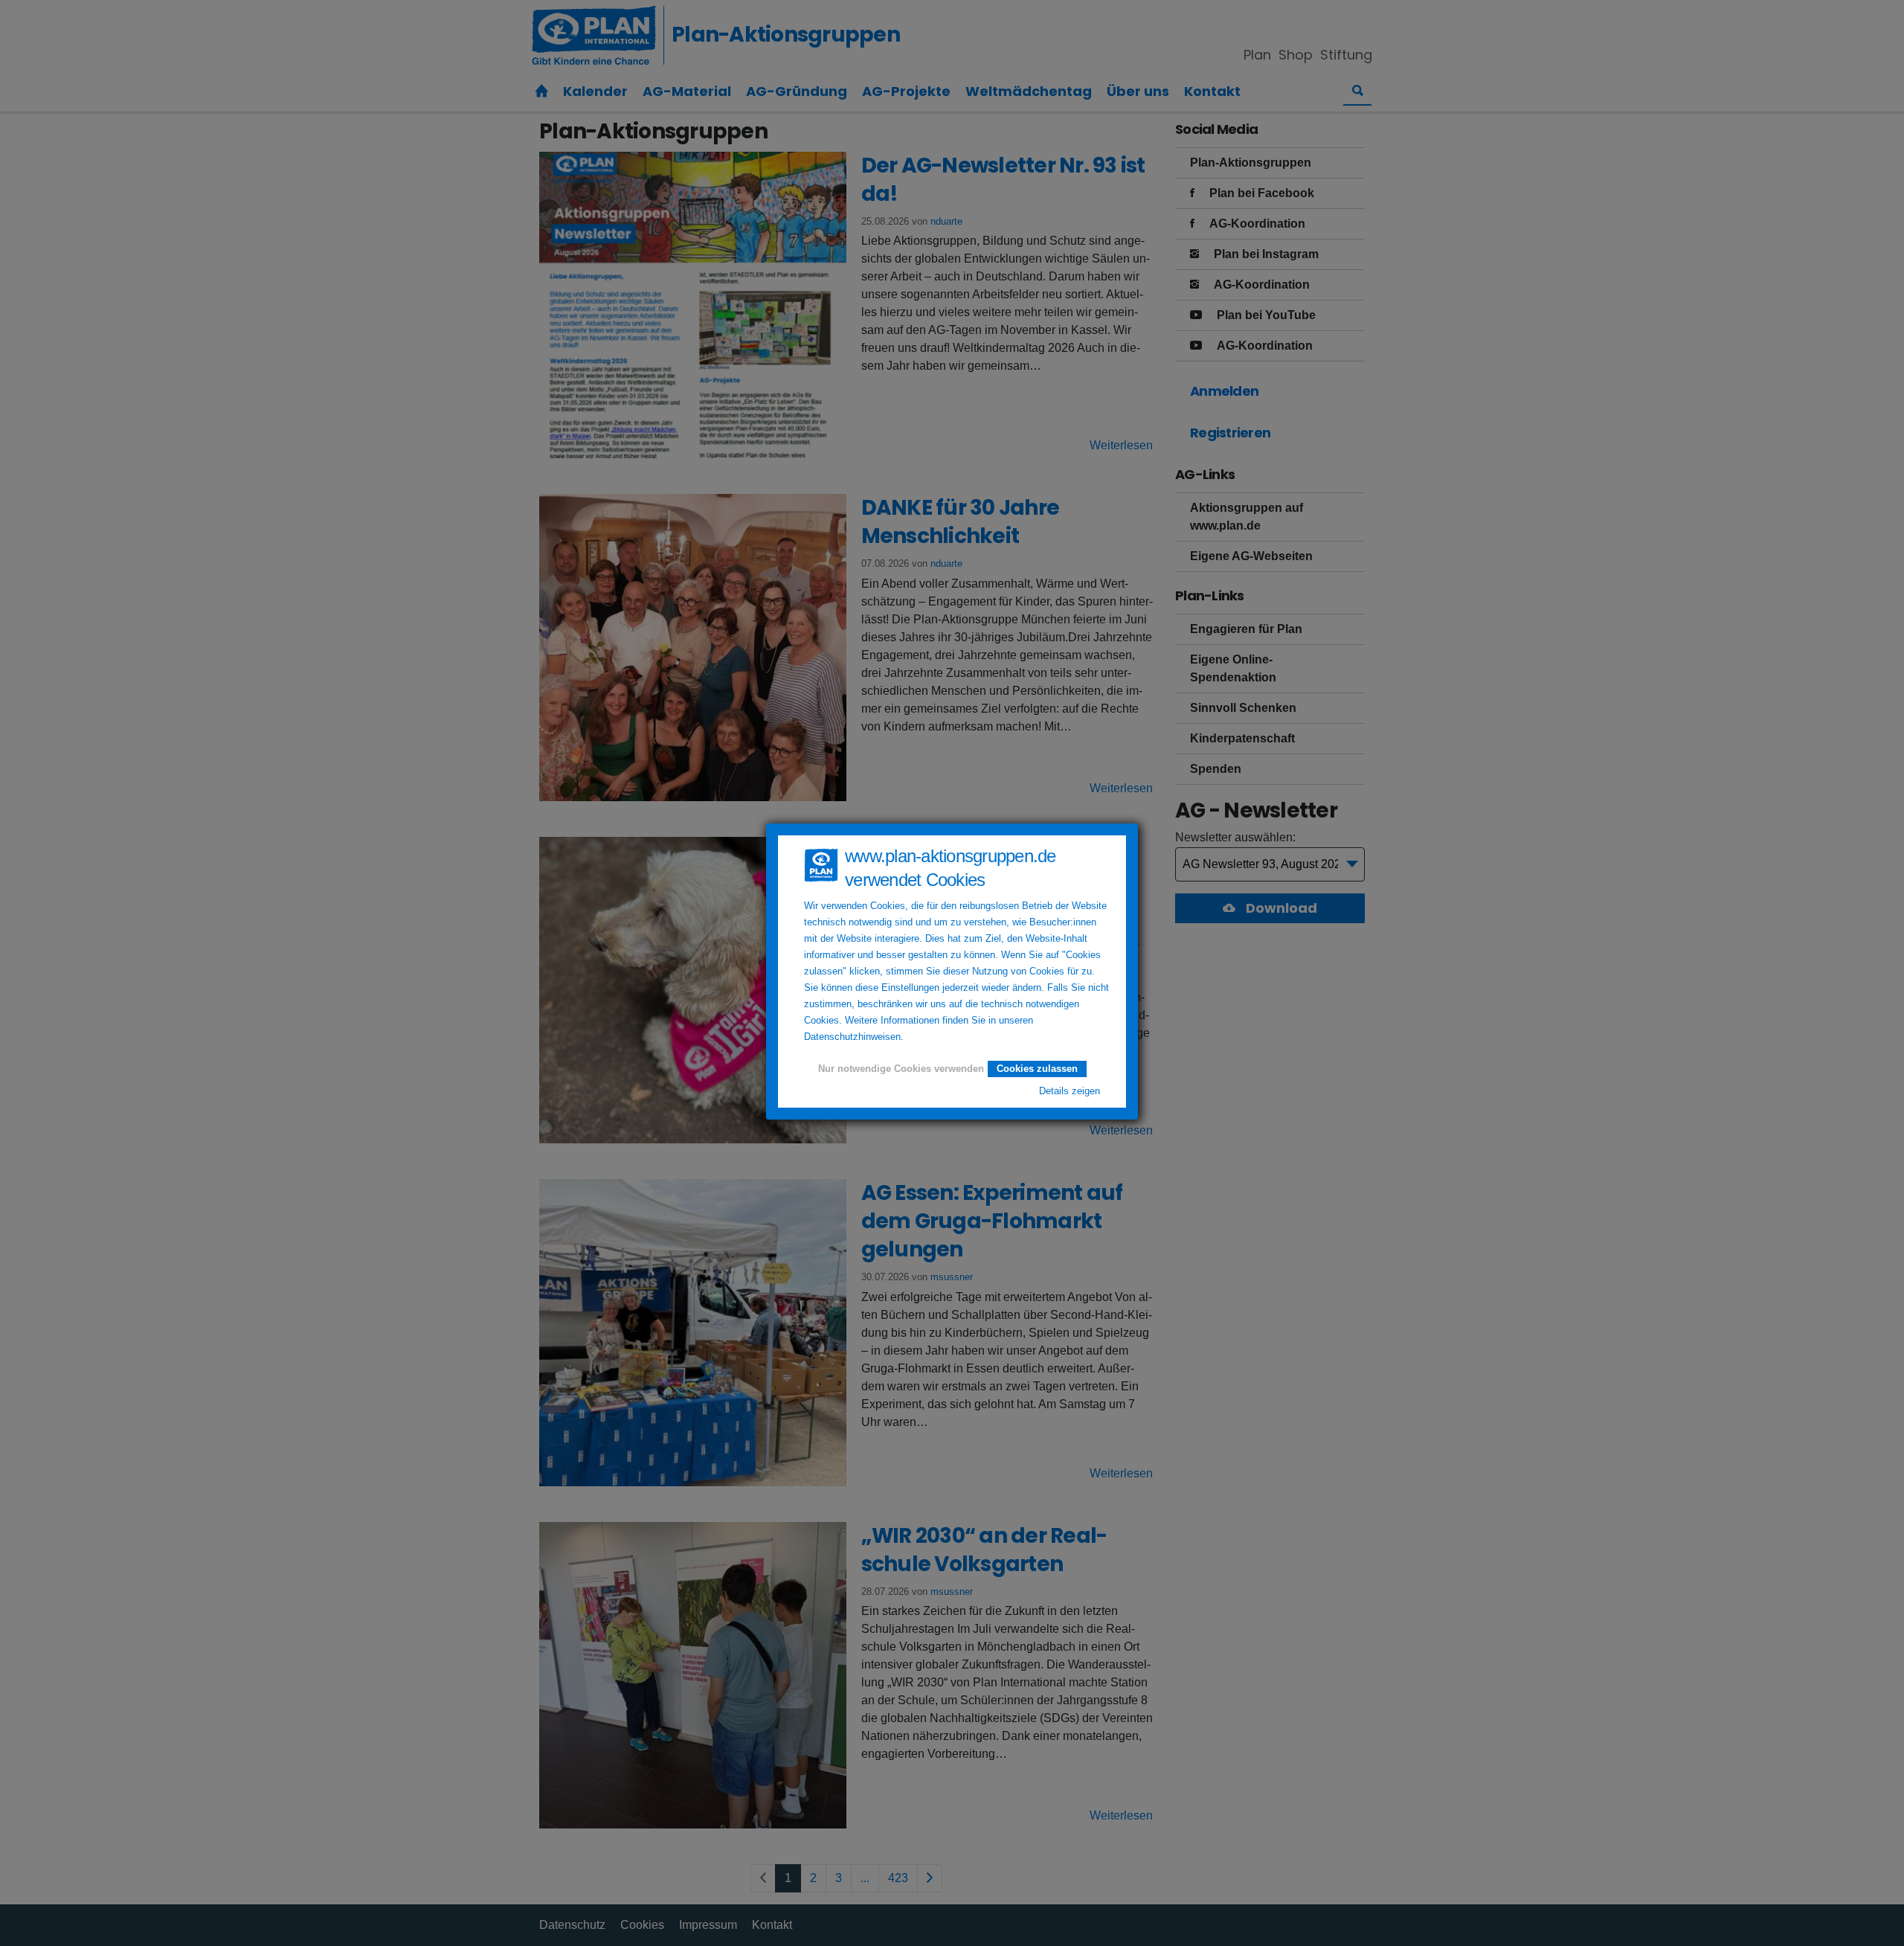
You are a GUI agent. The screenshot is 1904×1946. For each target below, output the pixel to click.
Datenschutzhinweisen (852, 1037)
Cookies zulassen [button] (1037, 1069)
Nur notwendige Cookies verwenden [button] (901, 1069)
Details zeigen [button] (1070, 1091)
